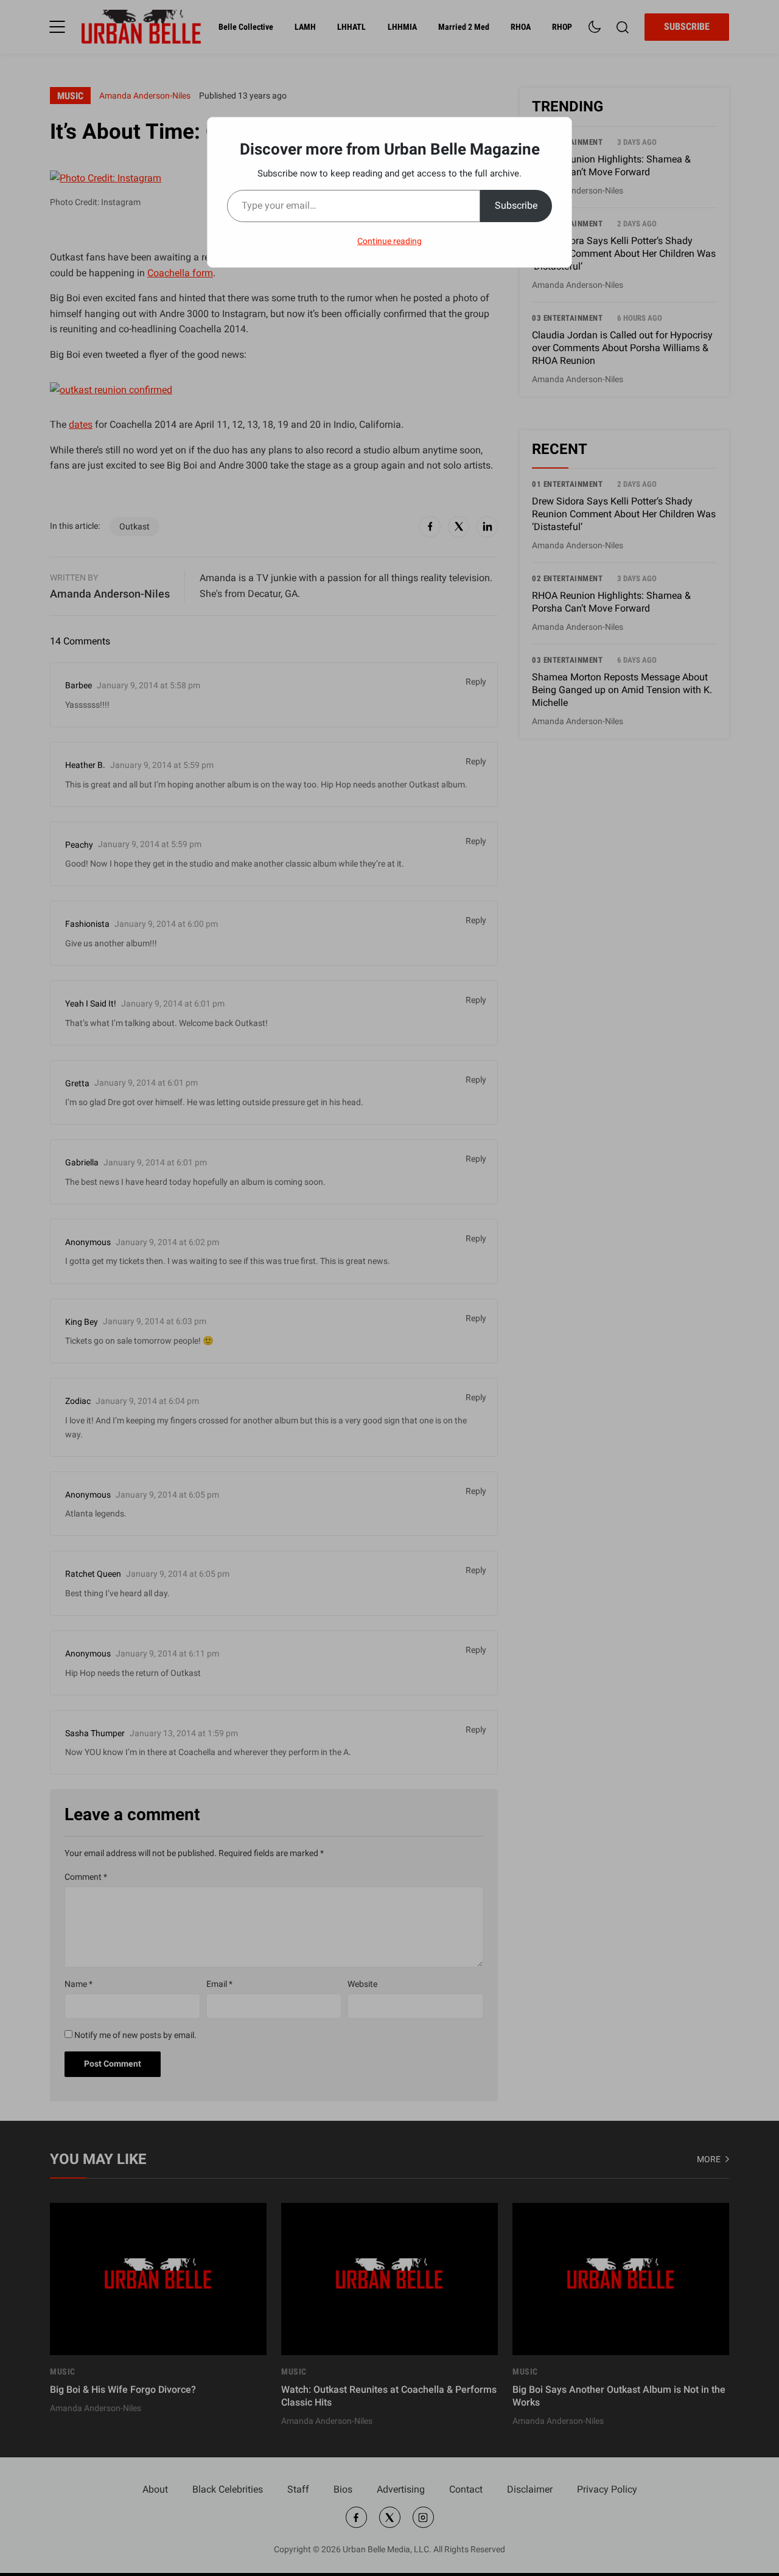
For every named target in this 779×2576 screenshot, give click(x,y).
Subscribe (516, 205)
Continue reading (389, 241)
